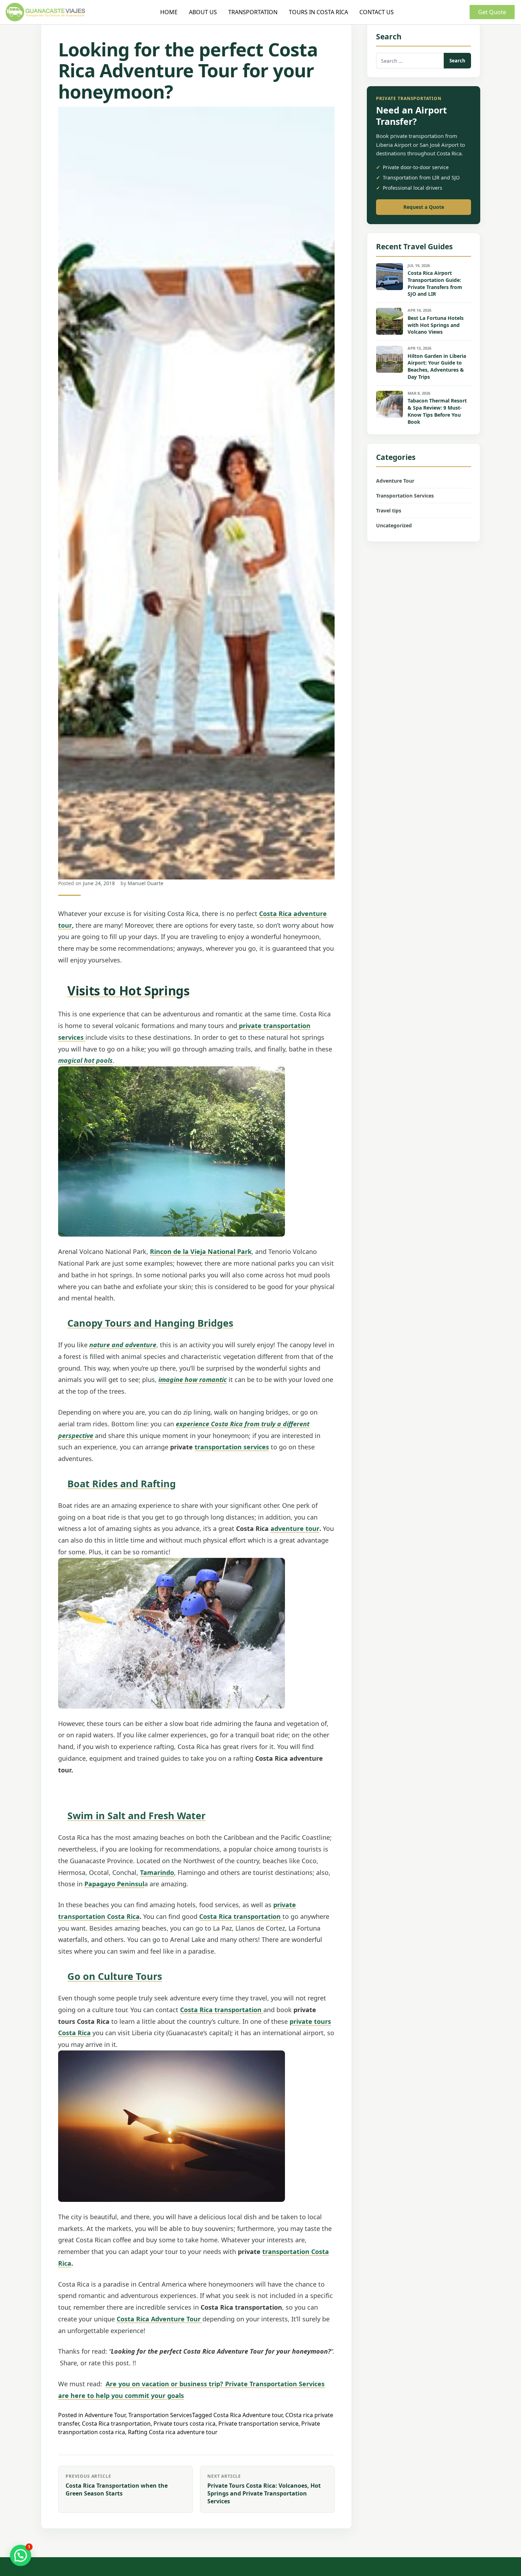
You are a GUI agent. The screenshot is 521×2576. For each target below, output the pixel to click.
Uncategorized (394, 525)
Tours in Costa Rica (318, 12)
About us (203, 12)
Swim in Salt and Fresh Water (136, 1816)
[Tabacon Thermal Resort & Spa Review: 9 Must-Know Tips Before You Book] (390, 404)
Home (169, 12)
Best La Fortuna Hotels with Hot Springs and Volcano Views (436, 325)
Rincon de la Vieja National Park (201, 1251)
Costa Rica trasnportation (116, 2424)
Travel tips (389, 510)
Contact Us (377, 12)
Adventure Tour (105, 2415)
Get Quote (492, 12)
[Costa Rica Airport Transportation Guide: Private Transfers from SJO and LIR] (390, 277)
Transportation (253, 12)
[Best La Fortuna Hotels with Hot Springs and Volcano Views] (390, 321)
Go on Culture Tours (115, 1976)
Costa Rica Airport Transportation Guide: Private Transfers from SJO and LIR (435, 284)
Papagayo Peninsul (114, 1884)
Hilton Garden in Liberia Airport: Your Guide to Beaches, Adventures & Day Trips (437, 367)
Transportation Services (160, 2415)
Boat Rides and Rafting (122, 1484)
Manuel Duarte (145, 883)
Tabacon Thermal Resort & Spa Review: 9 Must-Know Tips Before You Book (437, 411)
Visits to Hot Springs (128, 991)
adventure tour (295, 1528)
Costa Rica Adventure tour (248, 2415)
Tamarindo (157, 1872)
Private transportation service (258, 2424)
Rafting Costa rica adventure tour (173, 2432)
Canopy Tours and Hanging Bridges (150, 1323)
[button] (21, 2555)
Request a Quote (424, 207)
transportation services (232, 1447)
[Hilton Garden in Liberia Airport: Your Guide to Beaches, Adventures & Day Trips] (390, 359)
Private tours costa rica (184, 2424)
